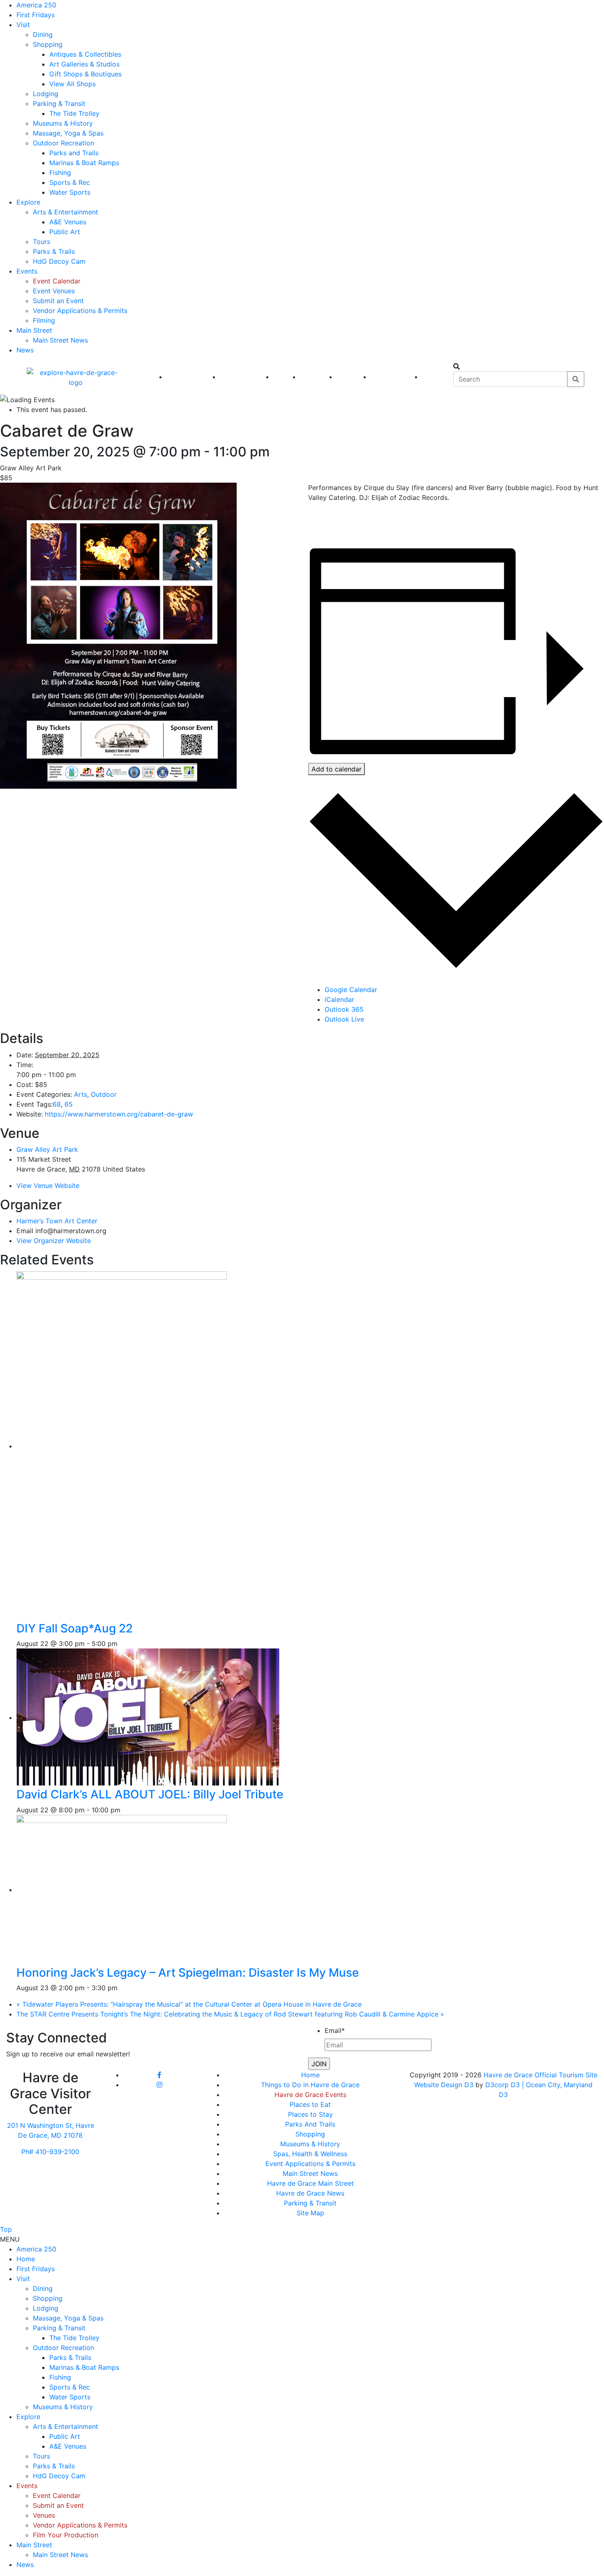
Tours (41, 242)
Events (27, 271)
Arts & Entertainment (66, 212)
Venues (44, 2515)
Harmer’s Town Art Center (57, 1221)
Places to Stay (310, 2114)
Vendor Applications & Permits (80, 311)
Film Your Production (66, 2535)
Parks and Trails (74, 153)
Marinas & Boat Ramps (84, 163)
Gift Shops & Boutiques (85, 74)
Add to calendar (337, 769)
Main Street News (60, 340)
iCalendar (339, 999)
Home (310, 2075)
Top (6, 2229)
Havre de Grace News (310, 2193)
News (25, 350)
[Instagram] (159, 2085)
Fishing (60, 173)
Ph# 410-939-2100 (50, 2152)
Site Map (310, 2213)
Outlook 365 (344, 1009)
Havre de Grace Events (310, 2095)
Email (335, 2030)
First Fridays (36, 15)
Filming (44, 320)
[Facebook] (159, 2075)
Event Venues (54, 291)
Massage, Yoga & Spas (68, 133)
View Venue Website (48, 1186)
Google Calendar (351, 990)
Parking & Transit (59, 104)
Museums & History (63, 123)
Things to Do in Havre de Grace (310, 2085)
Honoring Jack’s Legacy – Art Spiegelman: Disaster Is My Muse (188, 1973)
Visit (23, 25)
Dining (43, 35)
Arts (81, 1094)
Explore (28, 202)
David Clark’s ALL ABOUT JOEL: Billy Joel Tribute (150, 1794)
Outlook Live (344, 1019)
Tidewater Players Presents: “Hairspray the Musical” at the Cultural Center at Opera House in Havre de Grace (189, 2004)
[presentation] (148, 1446)
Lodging (46, 94)
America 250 (36, 5)
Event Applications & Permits (310, 2164)
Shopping (48, 44)
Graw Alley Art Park (47, 1149)
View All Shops (73, 84)
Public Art (65, 232)
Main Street (34, 330)
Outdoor (104, 1094)
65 (69, 1104)
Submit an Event (58, 301)
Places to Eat (310, 2104)
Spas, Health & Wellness (310, 2154)
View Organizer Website (54, 1241)
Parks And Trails (310, 2124)
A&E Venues (68, 222)
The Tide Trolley (74, 113)
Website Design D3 (445, 2085)
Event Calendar (57, 281)
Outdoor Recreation (63, 143)
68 (57, 1104)
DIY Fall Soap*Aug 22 (75, 1628)
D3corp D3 (504, 2085)
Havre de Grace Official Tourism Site (541, 2075)
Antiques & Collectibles (85, 54)
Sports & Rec (70, 182)
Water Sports (70, 192)
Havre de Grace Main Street (310, 2183)
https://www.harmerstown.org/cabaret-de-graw (119, 1114)
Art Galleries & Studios (84, 64)
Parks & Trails (54, 251)
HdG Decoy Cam (59, 261)
